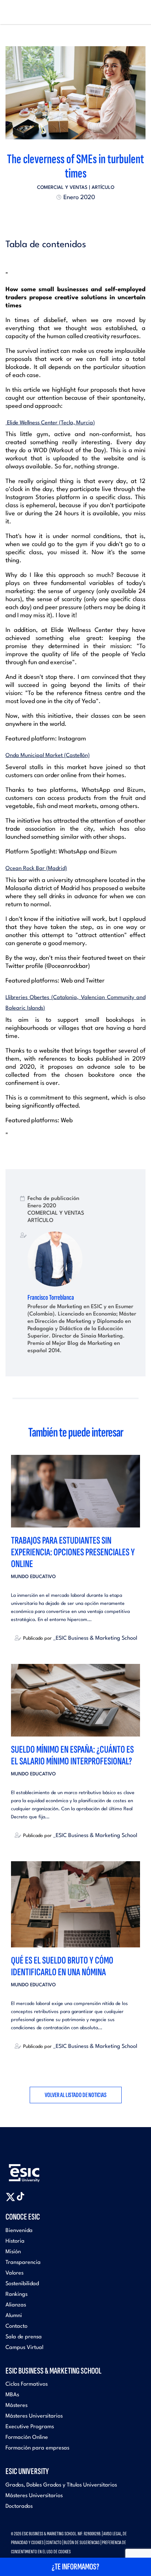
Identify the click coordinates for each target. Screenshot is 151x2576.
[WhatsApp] (82, 215)
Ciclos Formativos (27, 2384)
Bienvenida (19, 2231)
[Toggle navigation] (138, 12)
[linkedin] (75, 215)
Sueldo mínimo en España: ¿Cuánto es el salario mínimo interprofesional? (72, 1755)
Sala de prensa (24, 2337)
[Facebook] (69, 215)
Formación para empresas (37, 2448)
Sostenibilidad (22, 2284)
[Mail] (89, 215)
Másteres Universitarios (34, 2416)
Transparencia (23, 2263)
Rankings (16, 2295)
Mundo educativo (33, 1577)
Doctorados (19, 2507)
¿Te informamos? (75, 2567)
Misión (13, 2252)
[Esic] (35, 2169)
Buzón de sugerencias (82, 2542)
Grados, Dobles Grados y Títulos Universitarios (61, 2485)
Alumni (14, 2316)
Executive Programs (30, 2427)
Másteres (16, 2406)
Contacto (16, 2326)
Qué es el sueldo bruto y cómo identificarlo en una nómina (62, 1966)
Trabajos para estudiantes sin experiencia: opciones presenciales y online (73, 1552)
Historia (15, 2241)
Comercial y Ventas (62, 188)
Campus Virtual (24, 2348)
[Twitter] (62, 215)
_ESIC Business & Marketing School (95, 1638)
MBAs (12, 2395)
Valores (14, 2273)
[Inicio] (17, 12)
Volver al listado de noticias (76, 2095)
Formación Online (27, 2438)
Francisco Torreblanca (51, 1298)
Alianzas (16, 2305)
